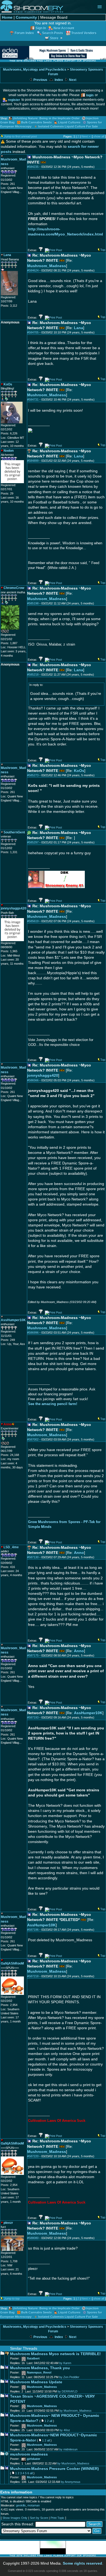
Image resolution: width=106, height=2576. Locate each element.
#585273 (33, 775)
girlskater (34, 2459)
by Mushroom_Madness (76, 2411)
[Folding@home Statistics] (12, 632)
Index (58, 80)
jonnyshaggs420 (43, 1076)
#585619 (33, 921)
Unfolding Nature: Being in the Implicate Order (46, 118)
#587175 (33, 1655)
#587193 (33, 1717)
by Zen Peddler (69, 2377)
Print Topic (57, 2518)
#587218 (33, 1976)
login (90, 95)
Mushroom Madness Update (36, 2382)
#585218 (33, 675)
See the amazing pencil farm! (53, 1404)
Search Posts (53, 33)
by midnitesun (68, 2449)
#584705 (33, 332)
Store (54, 38)
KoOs (79, 771)
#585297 (33, 842)
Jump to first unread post (21, 136)
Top (103, 250)
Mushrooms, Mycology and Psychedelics (35, 70)
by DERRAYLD (68, 2391)
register (14, 100)
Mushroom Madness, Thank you (40, 2368)
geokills (21, 2505)
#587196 (33, 1930)
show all (99, 136)
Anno (79, 1553)
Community (26, 17)
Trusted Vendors (84, 33)
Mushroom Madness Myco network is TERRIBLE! (55, 2354)
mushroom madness (29, 2454)
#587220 (33, 2156)
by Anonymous (71, 2482)
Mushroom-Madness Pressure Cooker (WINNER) (54, 2469)
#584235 (33, 167)
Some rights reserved (82, 2563)
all (51, 2421)
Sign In (41, 28)
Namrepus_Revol (39, 2372)
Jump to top (12, 2299)
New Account (64, 28)
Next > (86, 136)
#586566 (33, 1080)
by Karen (65, 2363)
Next (72, 80)
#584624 (33, 270)
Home (7, 17)
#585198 (33, 603)
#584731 (33, 400)
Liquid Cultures (69, 122)
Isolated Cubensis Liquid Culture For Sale (68, 126)
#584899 (33, 461)
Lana (79, 328)
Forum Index (24, 33)
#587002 (33, 1439)
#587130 (33, 1557)
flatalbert (33, 2358)
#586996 (33, 1333)
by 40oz (65, 2430)
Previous (40, 80)
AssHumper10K (88, 1713)
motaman (34, 2505)
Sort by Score (39, 2518)
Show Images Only (15, 2518)
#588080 (33, 2238)
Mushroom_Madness (47, 266)
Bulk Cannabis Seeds (36, 122)
